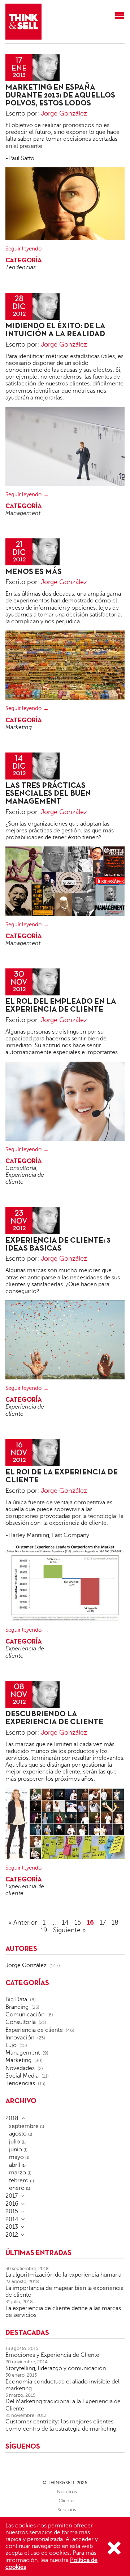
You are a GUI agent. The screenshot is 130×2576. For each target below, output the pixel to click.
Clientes (67, 2501)
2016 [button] (12, 2204)
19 (44, 1930)
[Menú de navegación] (120, 16)
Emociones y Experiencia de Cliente (52, 2355)
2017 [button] (12, 2196)
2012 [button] (12, 2235)
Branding (17, 2007)
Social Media (22, 2076)
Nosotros (67, 2492)
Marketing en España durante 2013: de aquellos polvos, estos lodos (60, 96)
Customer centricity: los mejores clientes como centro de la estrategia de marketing (61, 2425)
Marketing (19, 727)
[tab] (65, 2118)
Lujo (11, 2045)
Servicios (67, 2510)
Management (23, 513)
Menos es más (34, 572)
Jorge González (64, 113)
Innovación (20, 2038)
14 (65, 1922)
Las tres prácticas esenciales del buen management (48, 794)
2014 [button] (12, 2219)
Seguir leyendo (23, 249)
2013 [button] (12, 2227)
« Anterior (23, 1922)
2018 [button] (12, 2118)
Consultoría (21, 1168)
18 (115, 1922)
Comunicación (25, 2015)
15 (78, 1922)
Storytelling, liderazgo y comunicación (56, 2368)
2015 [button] (12, 2211)
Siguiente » (69, 1930)
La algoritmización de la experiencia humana (63, 2275)
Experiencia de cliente (34, 2030)
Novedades (20, 2068)
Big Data (16, 1999)
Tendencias (21, 267)
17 (103, 1922)
